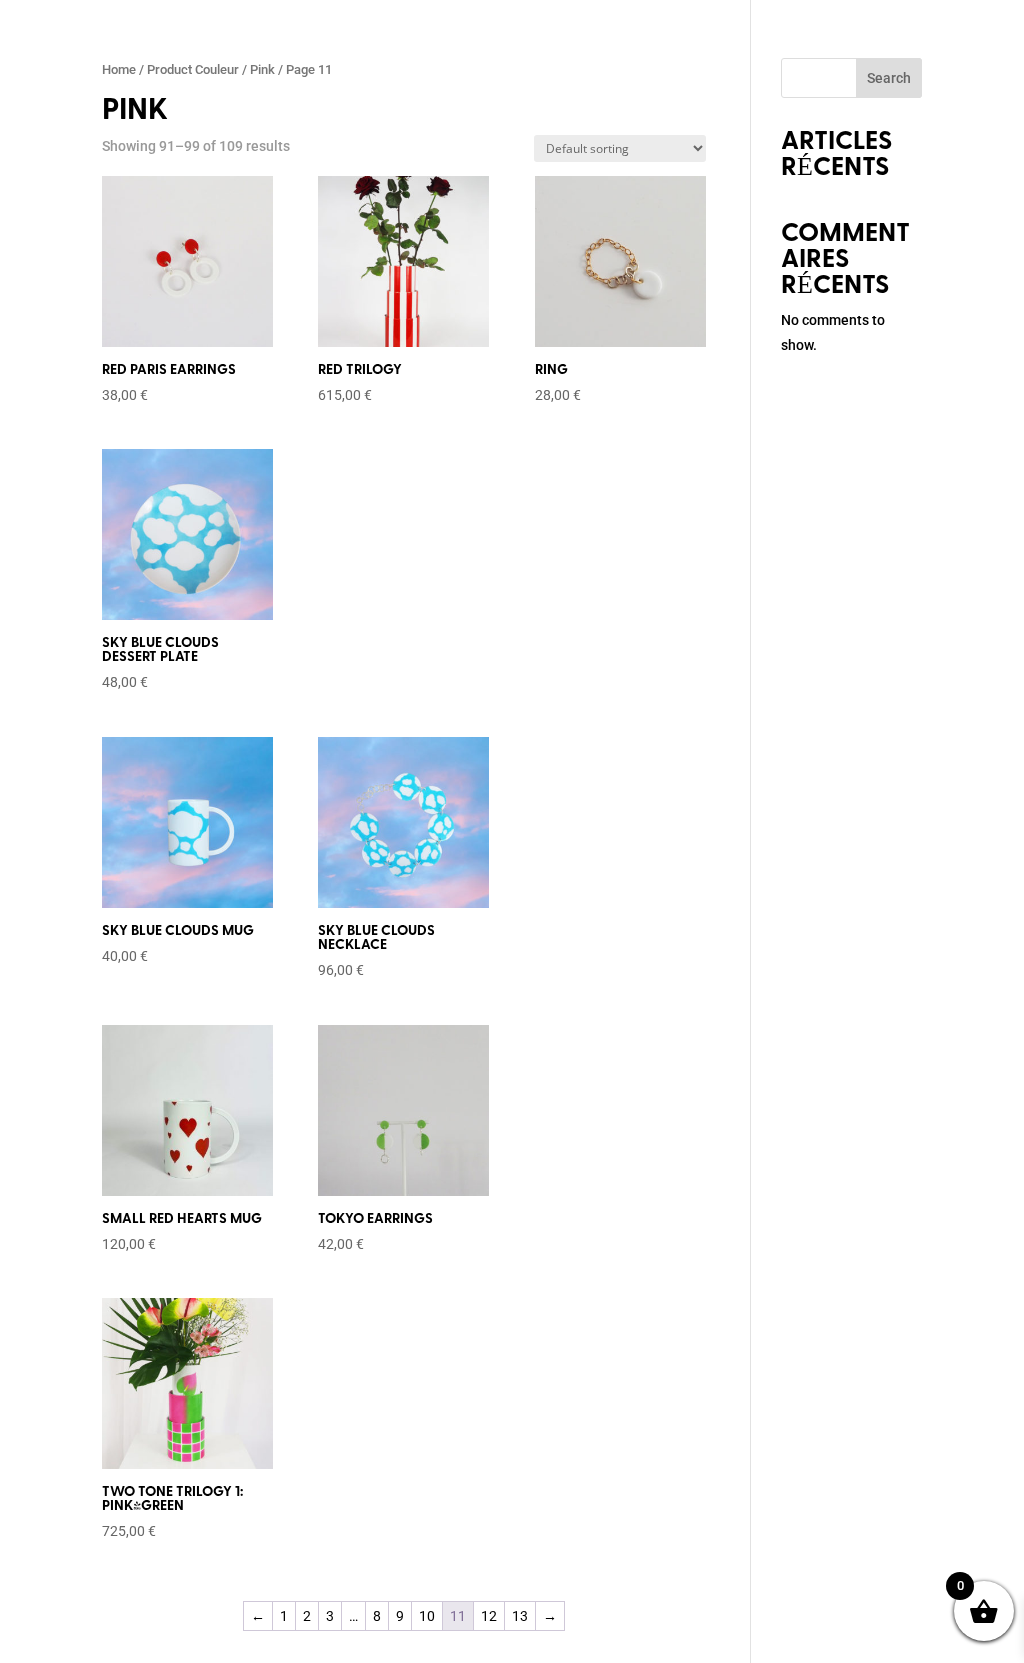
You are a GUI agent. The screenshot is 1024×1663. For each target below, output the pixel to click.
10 (427, 1616)
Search (889, 78)
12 (489, 1616)
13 (520, 1616)
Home (119, 69)
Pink (262, 69)
